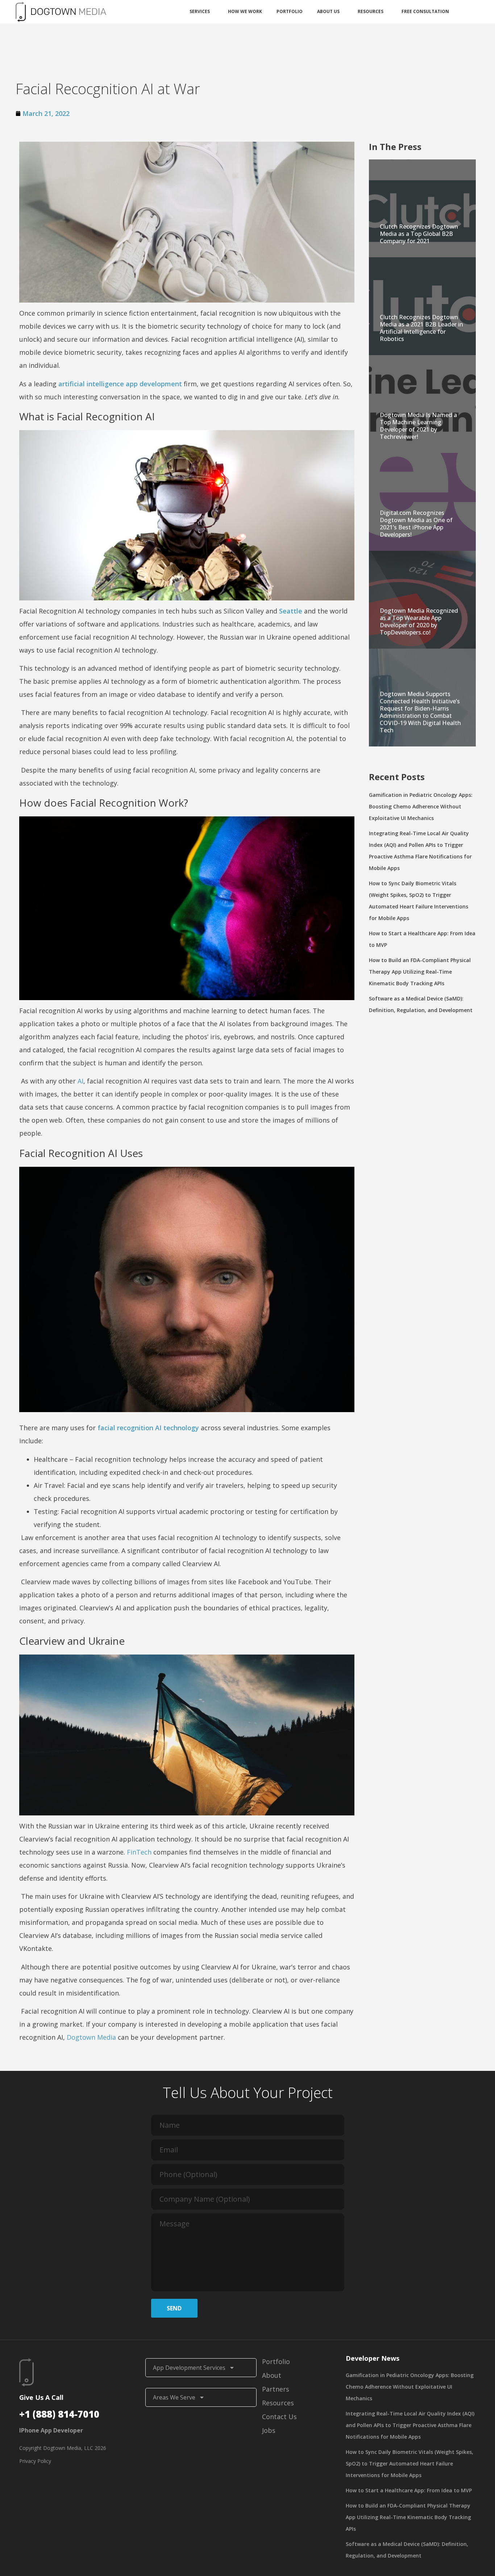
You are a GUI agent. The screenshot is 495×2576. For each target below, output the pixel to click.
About (272, 2375)
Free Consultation (425, 11)
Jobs (269, 2430)
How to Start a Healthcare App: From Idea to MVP (409, 2490)
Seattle (291, 611)
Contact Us (279, 2417)
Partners (276, 2389)
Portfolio (290, 11)
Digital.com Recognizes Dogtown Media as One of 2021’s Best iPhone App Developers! (416, 524)
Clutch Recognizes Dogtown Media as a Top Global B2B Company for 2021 (419, 234)
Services (200, 11)
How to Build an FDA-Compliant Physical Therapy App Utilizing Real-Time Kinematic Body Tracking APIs (420, 972)
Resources (371, 11)
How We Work (245, 11)
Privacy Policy (35, 2461)
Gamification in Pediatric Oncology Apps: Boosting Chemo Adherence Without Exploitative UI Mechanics (421, 806)
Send (174, 2308)
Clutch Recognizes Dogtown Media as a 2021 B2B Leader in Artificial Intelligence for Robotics (421, 328)
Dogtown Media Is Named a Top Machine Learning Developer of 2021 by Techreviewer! (418, 426)
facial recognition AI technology (148, 1428)
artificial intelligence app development (120, 384)
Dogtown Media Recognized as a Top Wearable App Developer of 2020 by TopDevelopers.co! (419, 621)
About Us (328, 11)
